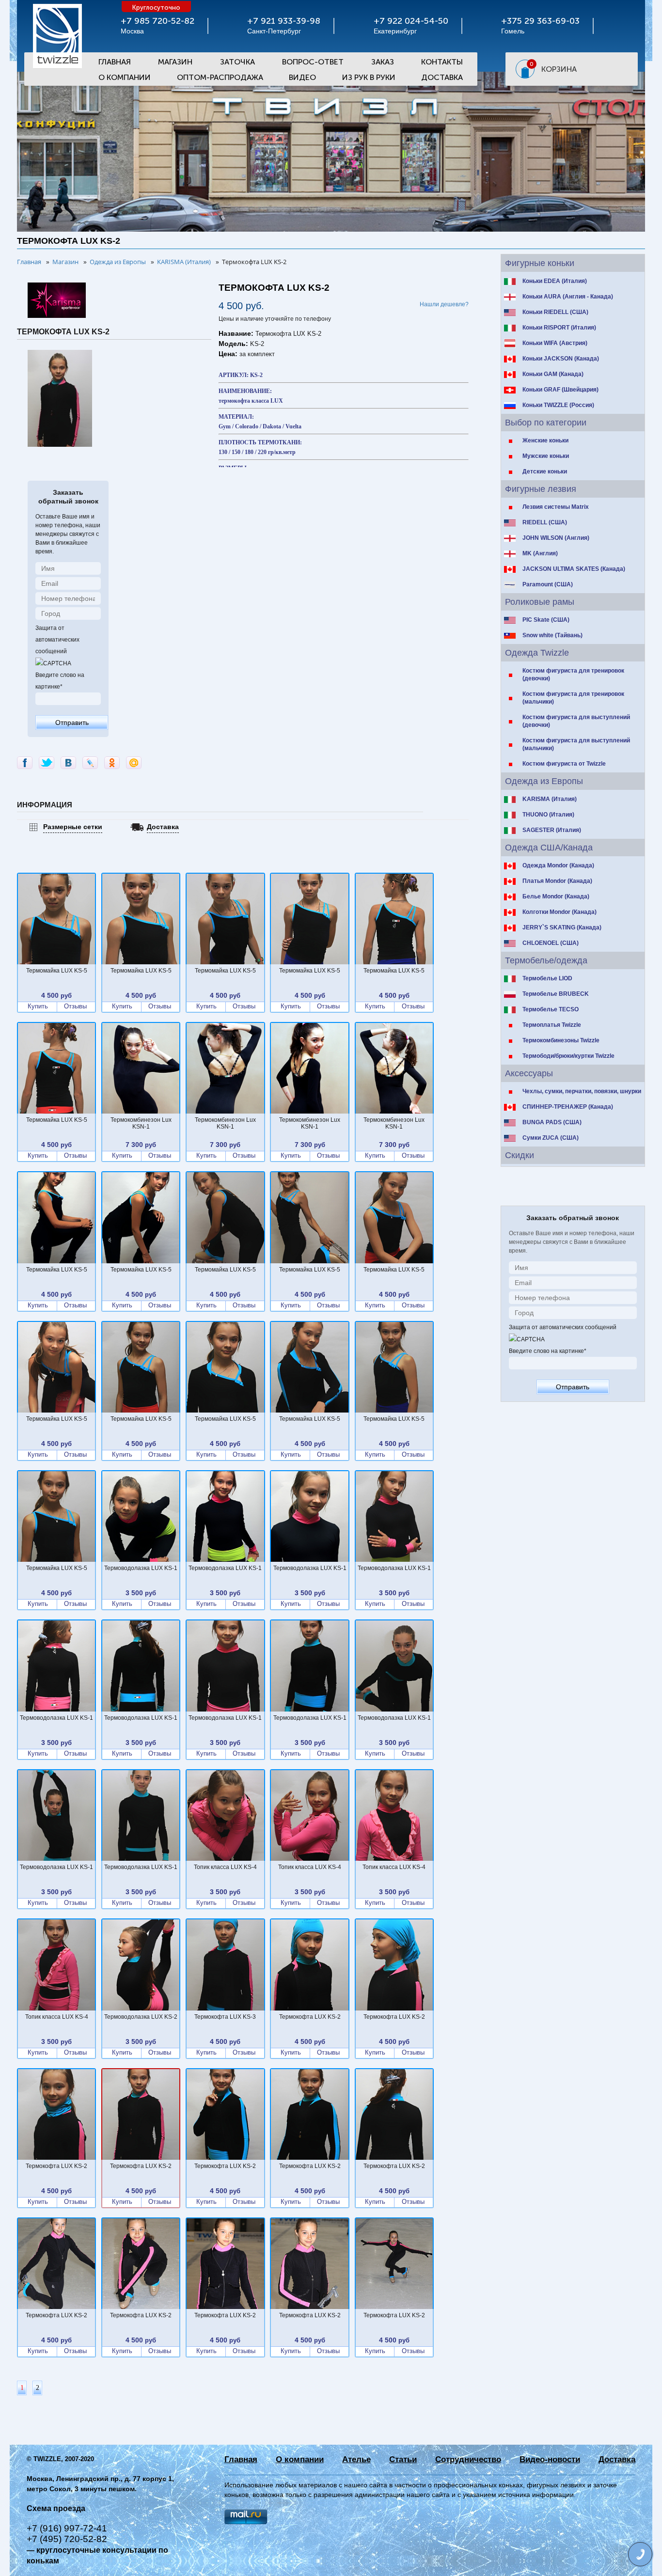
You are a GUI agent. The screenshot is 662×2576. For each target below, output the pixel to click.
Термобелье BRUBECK (556, 994)
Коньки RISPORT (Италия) (559, 328)
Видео (302, 77)
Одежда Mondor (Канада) (558, 865)
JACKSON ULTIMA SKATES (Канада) (574, 569)
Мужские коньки (546, 456)
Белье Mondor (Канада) (556, 896)
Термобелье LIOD (547, 978)
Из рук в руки (369, 77)
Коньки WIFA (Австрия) (555, 343)
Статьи (403, 2459)
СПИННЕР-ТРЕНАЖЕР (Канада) (568, 1107)
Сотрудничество (468, 2459)
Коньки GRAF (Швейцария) (560, 390)
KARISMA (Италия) (550, 799)
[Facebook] (25, 763)
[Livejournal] (90, 763)
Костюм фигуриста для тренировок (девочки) (573, 675)
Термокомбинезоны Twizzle (561, 1040)
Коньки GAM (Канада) (553, 374)
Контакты (442, 62)
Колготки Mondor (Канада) (560, 912)
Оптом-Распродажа (220, 77)
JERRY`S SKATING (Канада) (562, 927)
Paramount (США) (548, 584)
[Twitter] (47, 763)
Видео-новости (550, 2459)
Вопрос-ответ (313, 62)
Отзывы (75, 1006)
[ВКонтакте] (68, 763)
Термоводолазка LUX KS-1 (141, 1568)
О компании (300, 2459)
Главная (115, 62)
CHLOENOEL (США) (551, 943)
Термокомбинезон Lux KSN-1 (141, 1123)
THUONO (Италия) (548, 815)
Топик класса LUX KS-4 (225, 1867)
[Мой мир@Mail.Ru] (134, 763)
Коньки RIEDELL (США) (555, 312)
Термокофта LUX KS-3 (225, 2017)
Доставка (442, 77)
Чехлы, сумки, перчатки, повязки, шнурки (582, 1091)
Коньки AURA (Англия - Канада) (568, 297)
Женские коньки (545, 440)
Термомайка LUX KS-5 (57, 971)
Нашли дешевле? (444, 304)
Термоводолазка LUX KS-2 (141, 2017)
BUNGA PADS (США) (552, 1122)
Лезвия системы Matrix (556, 507)
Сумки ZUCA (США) (551, 1138)
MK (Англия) (540, 553)
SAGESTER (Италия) (552, 830)
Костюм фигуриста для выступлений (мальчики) (576, 744)
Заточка (237, 62)
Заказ (383, 62)
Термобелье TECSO (551, 1009)
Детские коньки (545, 471)
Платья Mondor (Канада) (557, 881)
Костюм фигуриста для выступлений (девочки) (576, 721)
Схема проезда (56, 2508)
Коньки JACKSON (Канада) (561, 359)
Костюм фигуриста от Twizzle (564, 764)
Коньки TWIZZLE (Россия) (558, 405)
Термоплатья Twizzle (552, 1025)
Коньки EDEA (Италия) (555, 281)
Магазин (175, 62)
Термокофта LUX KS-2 (310, 2017)
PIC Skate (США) (546, 620)
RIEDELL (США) (545, 522)
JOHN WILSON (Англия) (556, 538)
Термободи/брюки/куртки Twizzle (568, 1056)
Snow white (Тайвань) (552, 635)
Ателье (356, 2459)
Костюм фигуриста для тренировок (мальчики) (573, 698)
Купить (38, 1006)
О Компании (125, 77)
